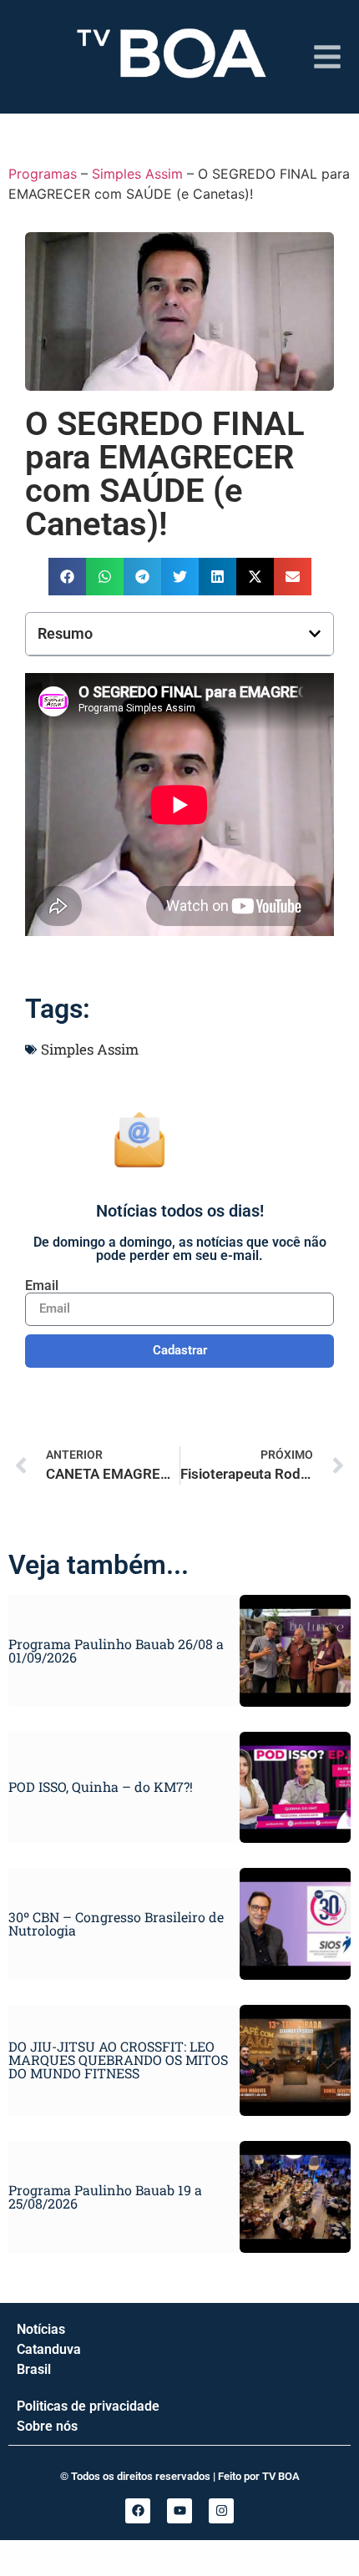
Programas (43, 174)
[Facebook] (138, 2511)
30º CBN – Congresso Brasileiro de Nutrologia (116, 1923)
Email (42, 1286)
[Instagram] (221, 2511)
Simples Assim (137, 174)
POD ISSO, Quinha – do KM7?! (101, 1786)
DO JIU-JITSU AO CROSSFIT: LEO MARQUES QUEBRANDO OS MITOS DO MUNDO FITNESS (118, 2060)
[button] (67, 577)
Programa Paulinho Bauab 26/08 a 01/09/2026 (116, 1650)
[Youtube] (179, 2511)
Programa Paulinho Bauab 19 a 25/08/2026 (105, 2196)
